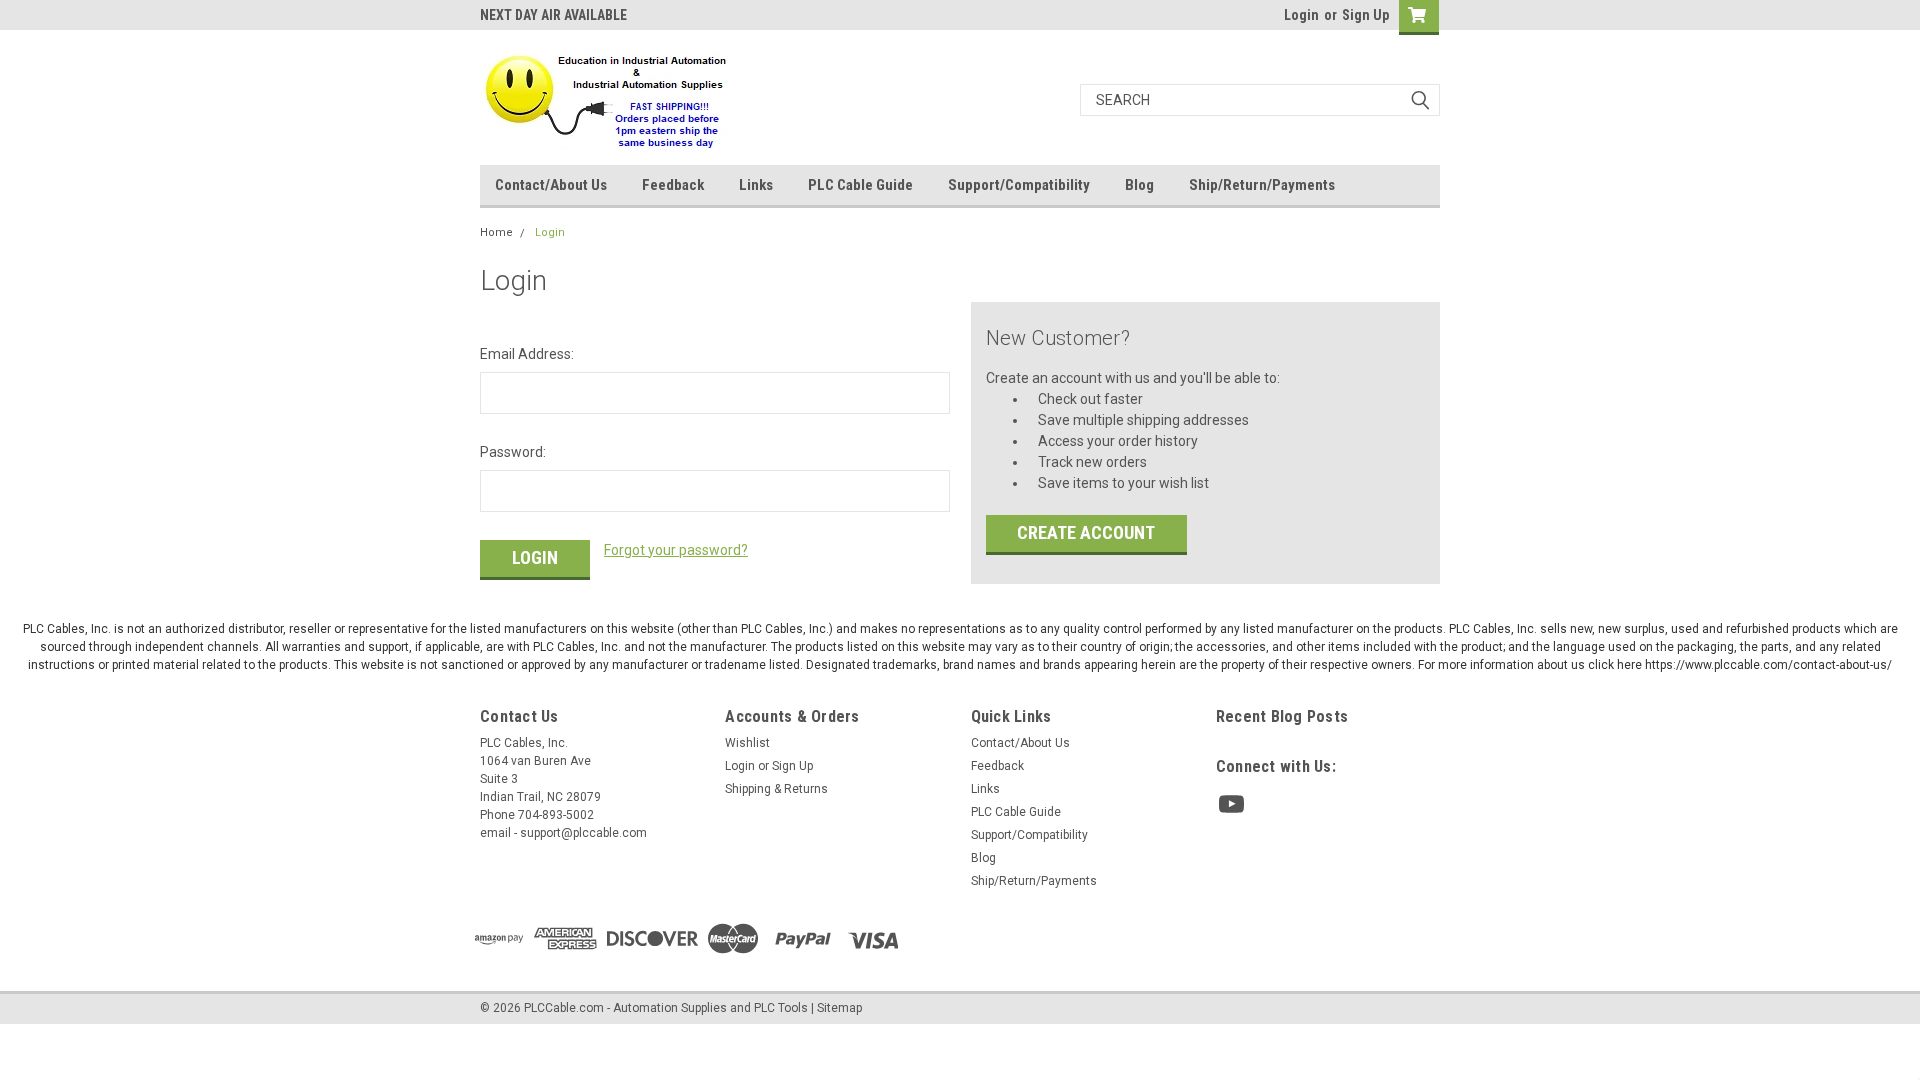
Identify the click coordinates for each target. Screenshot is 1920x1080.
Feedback (673, 185)
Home (496, 232)
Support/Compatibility (1019, 185)
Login (1301, 15)
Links (756, 185)
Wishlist (747, 743)
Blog (1139, 185)
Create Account (1086, 532)
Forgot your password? (676, 550)
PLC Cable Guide (860, 185)
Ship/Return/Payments (1262, 185)
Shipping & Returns (776, 789)
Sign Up (1365, 15)
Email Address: (527, 354)
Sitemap (839, 1008)
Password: (513, 452)
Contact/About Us (551, 185)
